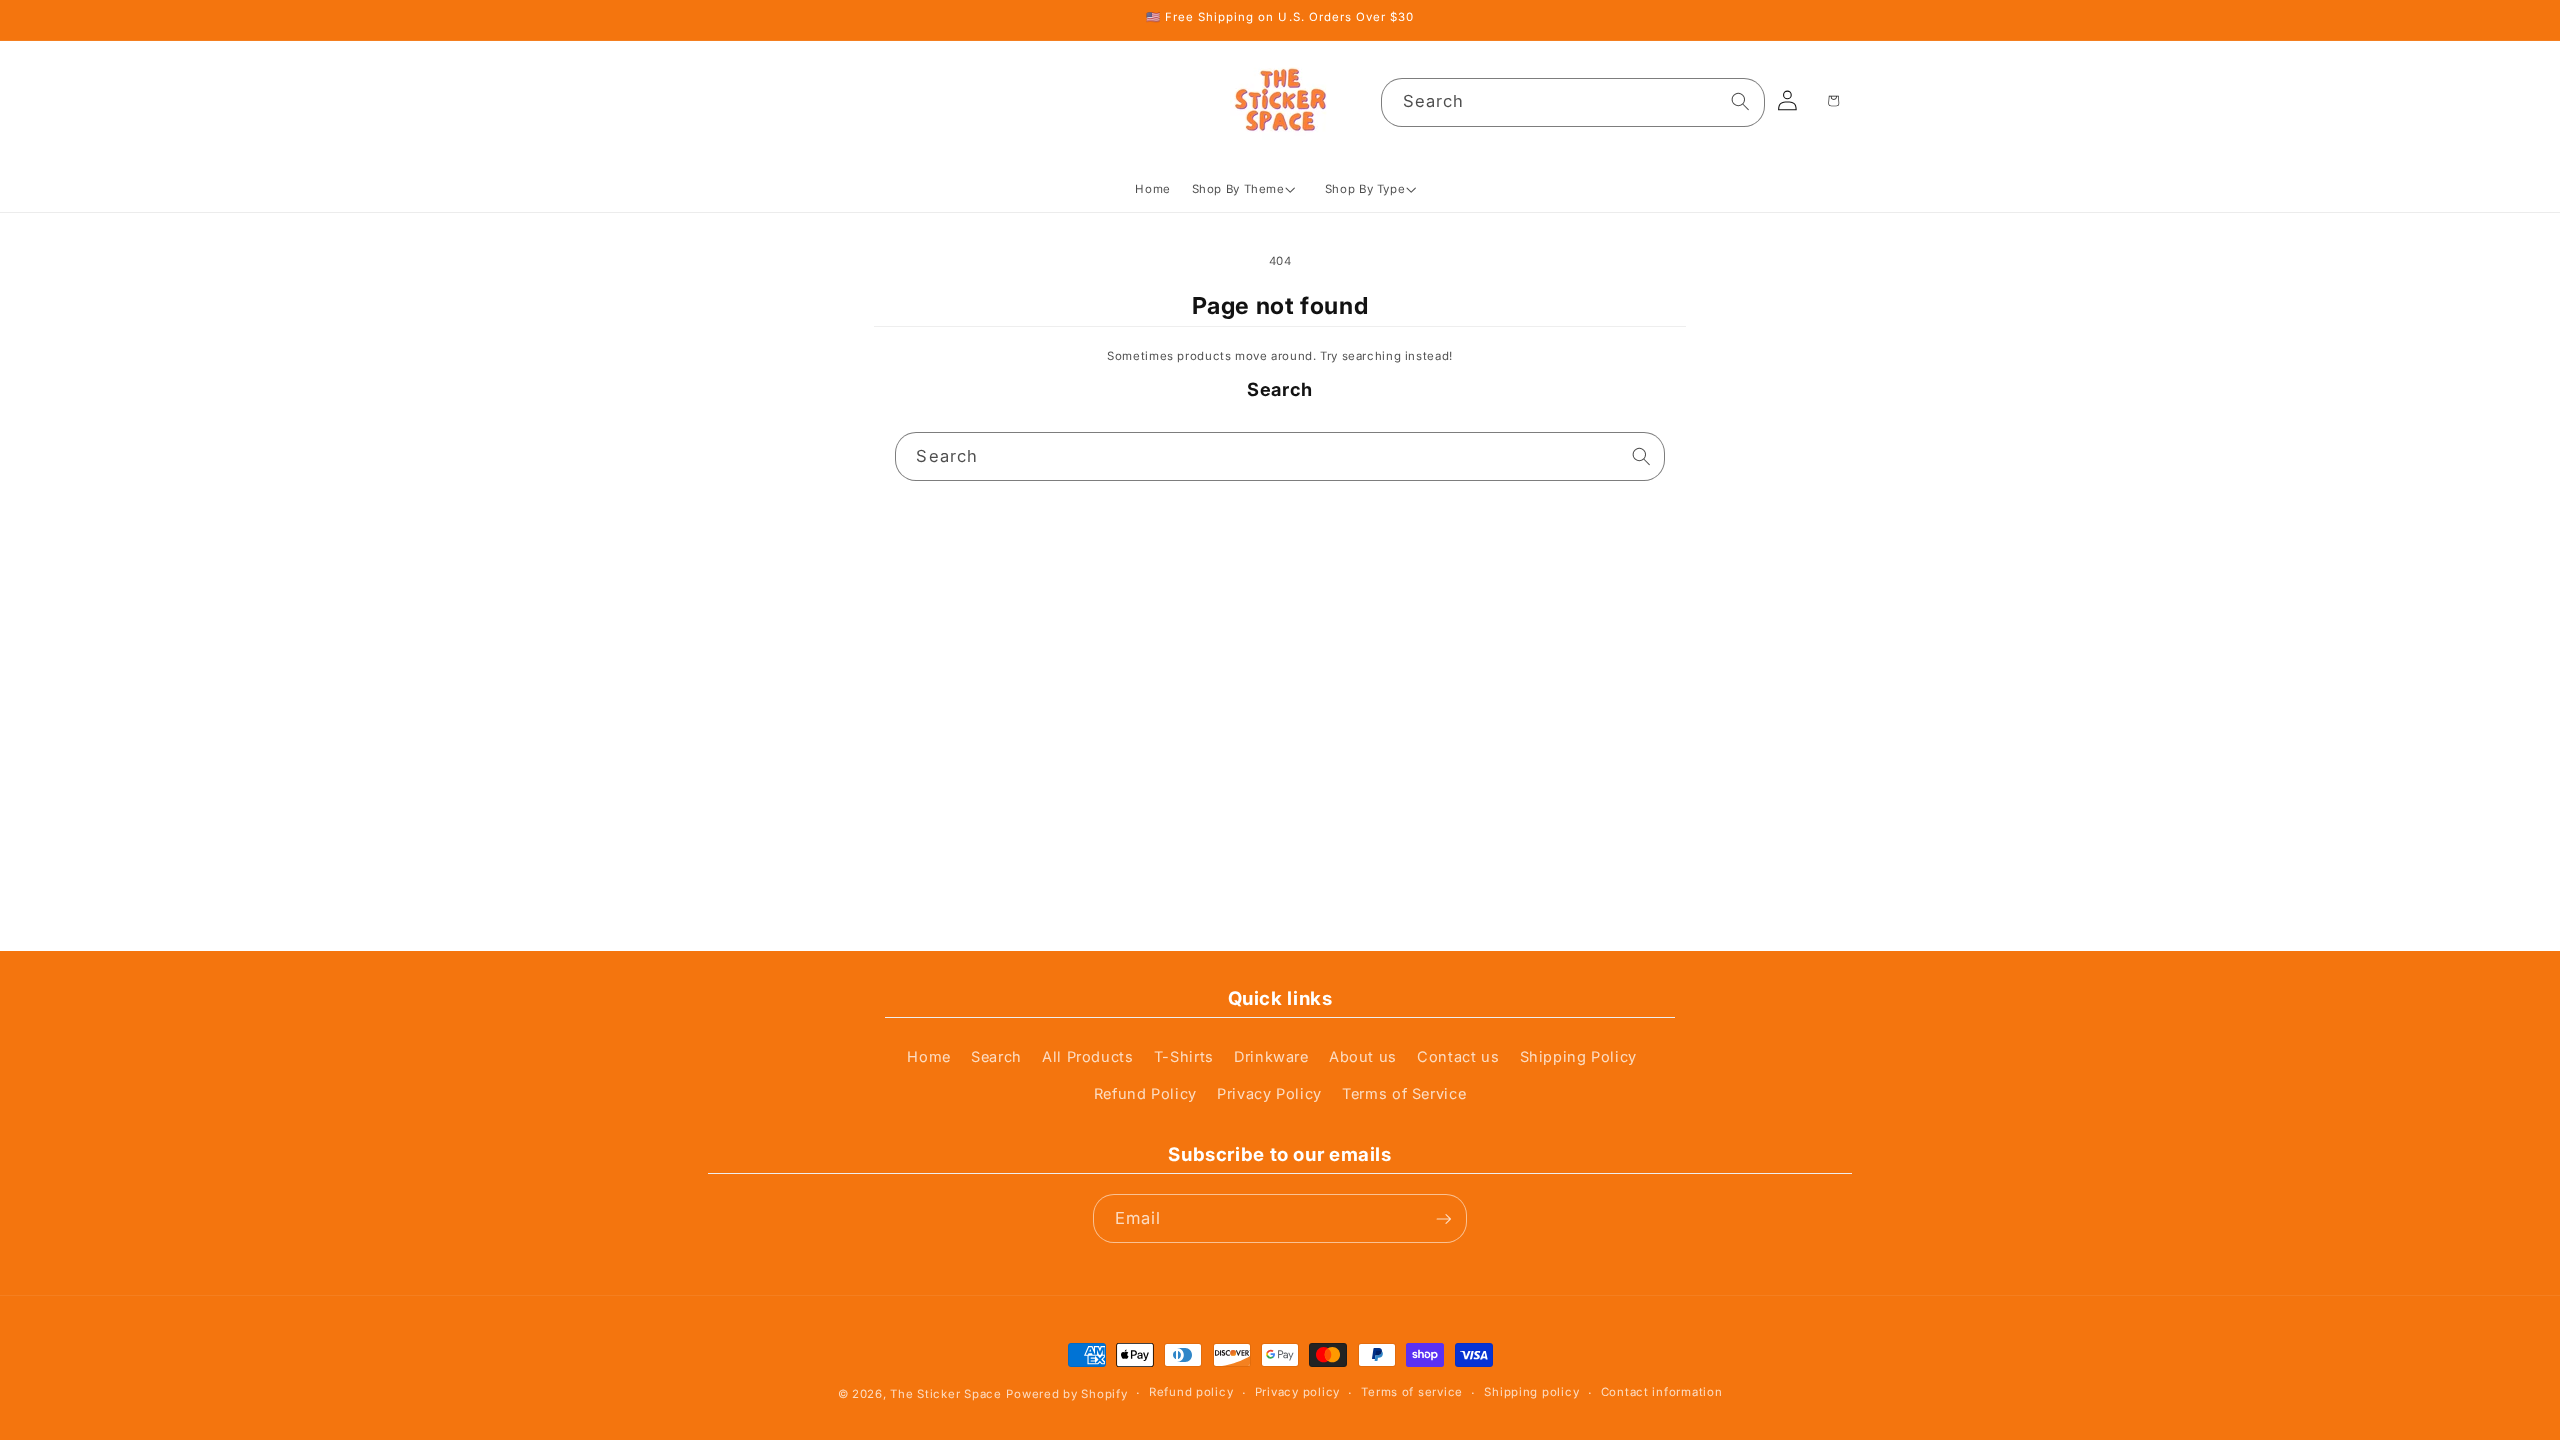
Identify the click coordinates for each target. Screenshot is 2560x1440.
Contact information (1662, 1392)
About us (1363, 1057)
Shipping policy (1531, 1392)
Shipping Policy (1578, 1057)
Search (996, 1057)
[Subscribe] (1443, 1218)
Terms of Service (1404, 1094)
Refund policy (1191, 1392)
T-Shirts (1184, 1057)
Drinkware (1271, 1057)
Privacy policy (1297, 1392)
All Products (1088, 1057)
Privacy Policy (1269, 1094)
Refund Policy (1145, 1094)
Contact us (1458, 1057)
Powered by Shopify (1066, 1394)
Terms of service (1412, 1392)
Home (929, 1057)
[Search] (1741, 102)
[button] (1247, 189)
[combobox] (1573, 102)
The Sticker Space (945, 1394)
